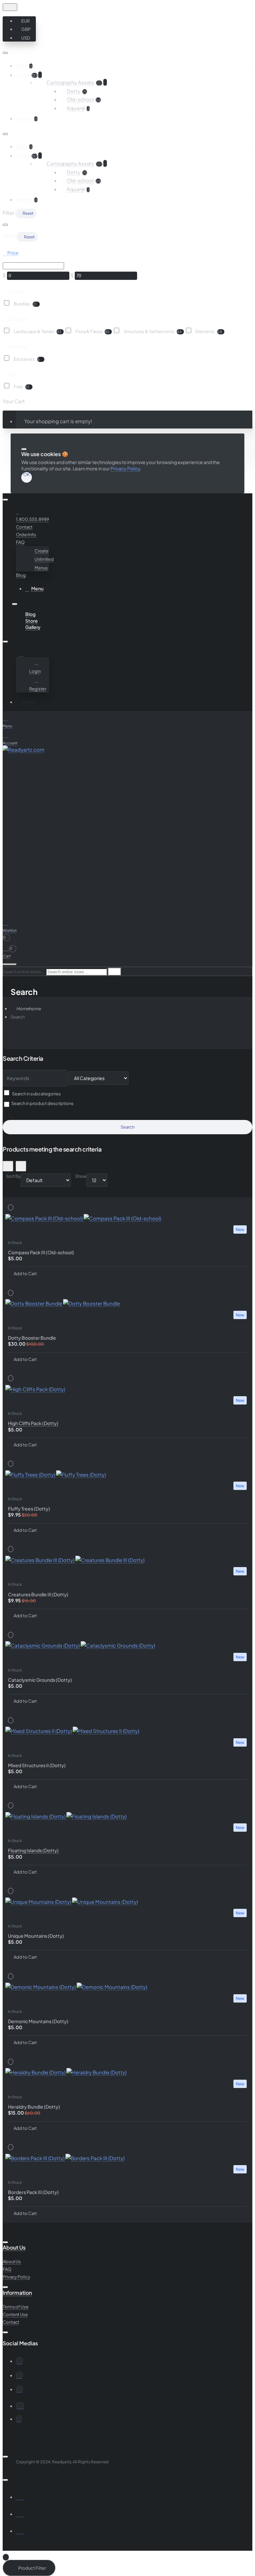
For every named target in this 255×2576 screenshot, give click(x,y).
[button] (25, 21)
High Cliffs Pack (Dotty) (33, 1423)
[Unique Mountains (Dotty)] (127, 1902)
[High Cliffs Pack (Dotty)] (127, 1389)
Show (81, 1176)
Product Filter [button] (32, 2568)
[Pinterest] (19, 2389)
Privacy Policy (125, 468)
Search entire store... (24, 972)
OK (27, 475)
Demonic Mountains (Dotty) (38, 2021)
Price (13, 253)
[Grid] (8, 1166)
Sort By (13, 1176)
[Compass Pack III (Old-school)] (127, 1218)
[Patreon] (19, 2419)
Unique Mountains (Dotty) (36, 1936)
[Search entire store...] (10, 964)
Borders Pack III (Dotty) (33, 2192)
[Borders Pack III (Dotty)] (127, 2158)
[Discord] (20, 2406)
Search (18, 1017)
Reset (28, 213)
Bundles (16, 291)
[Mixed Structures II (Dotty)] (127, 1731)
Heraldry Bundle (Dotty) (34, 2107)
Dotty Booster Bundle (32, 1338)
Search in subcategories (36, 1094)
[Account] (22, 654)
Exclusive (17, 346)
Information (17, 2293)
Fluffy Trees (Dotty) (29, 1509)
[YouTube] (19, 2375)
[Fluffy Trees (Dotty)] (127, 1475)
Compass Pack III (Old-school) (41, 1252)
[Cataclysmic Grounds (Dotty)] (127, 1646)
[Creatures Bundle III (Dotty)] (127, 1560)
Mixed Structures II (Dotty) (37, 1765)
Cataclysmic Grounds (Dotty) (40, 1680)
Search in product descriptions (42, 1103)
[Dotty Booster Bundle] (127, 1303)
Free (12, 374)
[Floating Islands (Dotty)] (127, 1816)
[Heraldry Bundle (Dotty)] (127, 2072)
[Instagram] (19, 2361)
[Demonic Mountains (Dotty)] (127, 1987)
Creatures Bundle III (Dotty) (38, 1594)
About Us (14, 2248)
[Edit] (5, 53)
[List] (21, 1166)
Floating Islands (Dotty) (33, 1850)
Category (18, 318)
